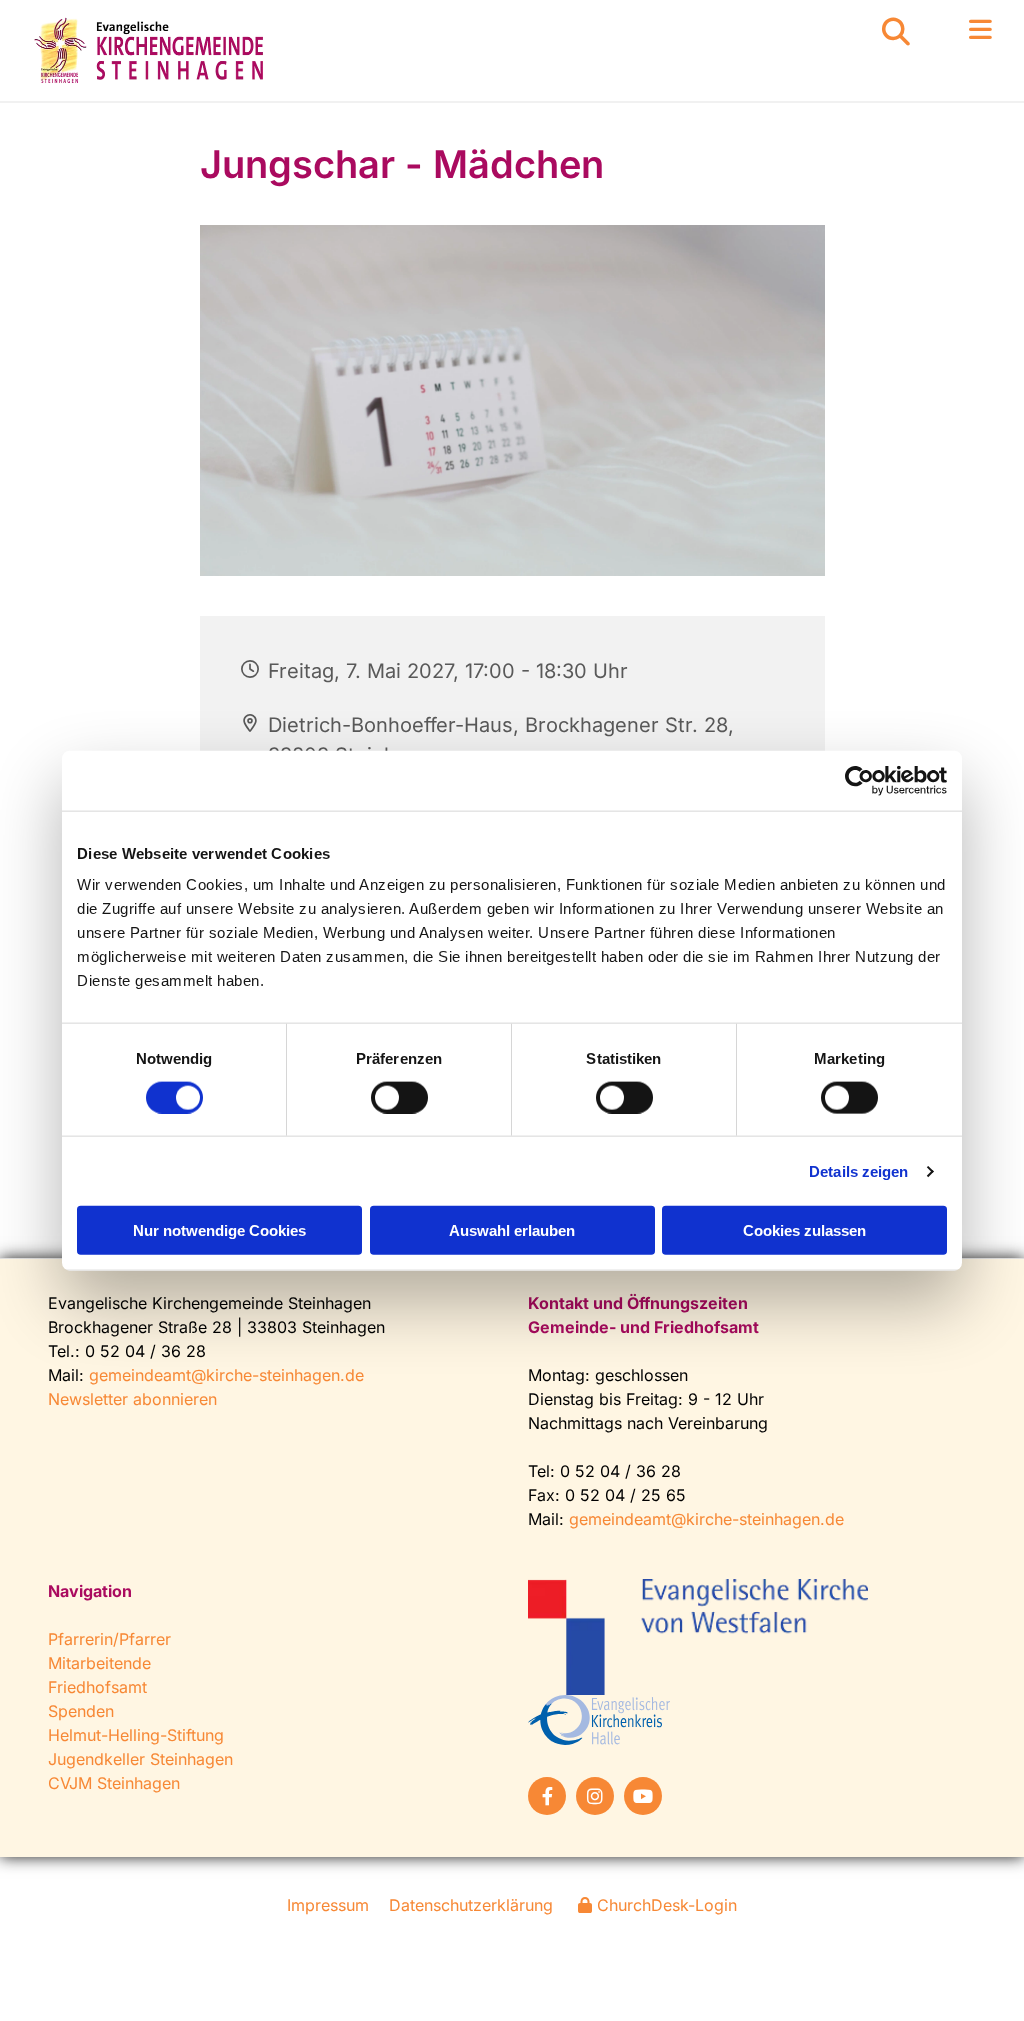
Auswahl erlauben (512, 1230)
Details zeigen (858, 1170)
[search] (896, 32)
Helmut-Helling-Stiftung (136, 1735)
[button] (952, 30)
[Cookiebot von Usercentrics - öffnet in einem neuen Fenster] (859, 780)
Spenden (81, 1711)
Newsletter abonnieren (132, 1399)
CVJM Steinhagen (114, 1783)
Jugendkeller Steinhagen (140, 1759)
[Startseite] (152, 50)
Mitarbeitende (99, 1663)
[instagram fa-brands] (595, 1796)
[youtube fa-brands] (643, 1796)
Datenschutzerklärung (471, 1905)
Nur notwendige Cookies (219, 1230)
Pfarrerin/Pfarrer (109, 1639)
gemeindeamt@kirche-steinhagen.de (226, 1375)
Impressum (328, 1905)
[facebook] (547, 1796)
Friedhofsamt (97, 1687)
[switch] (399, 1097)
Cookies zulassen (804, 1230)
